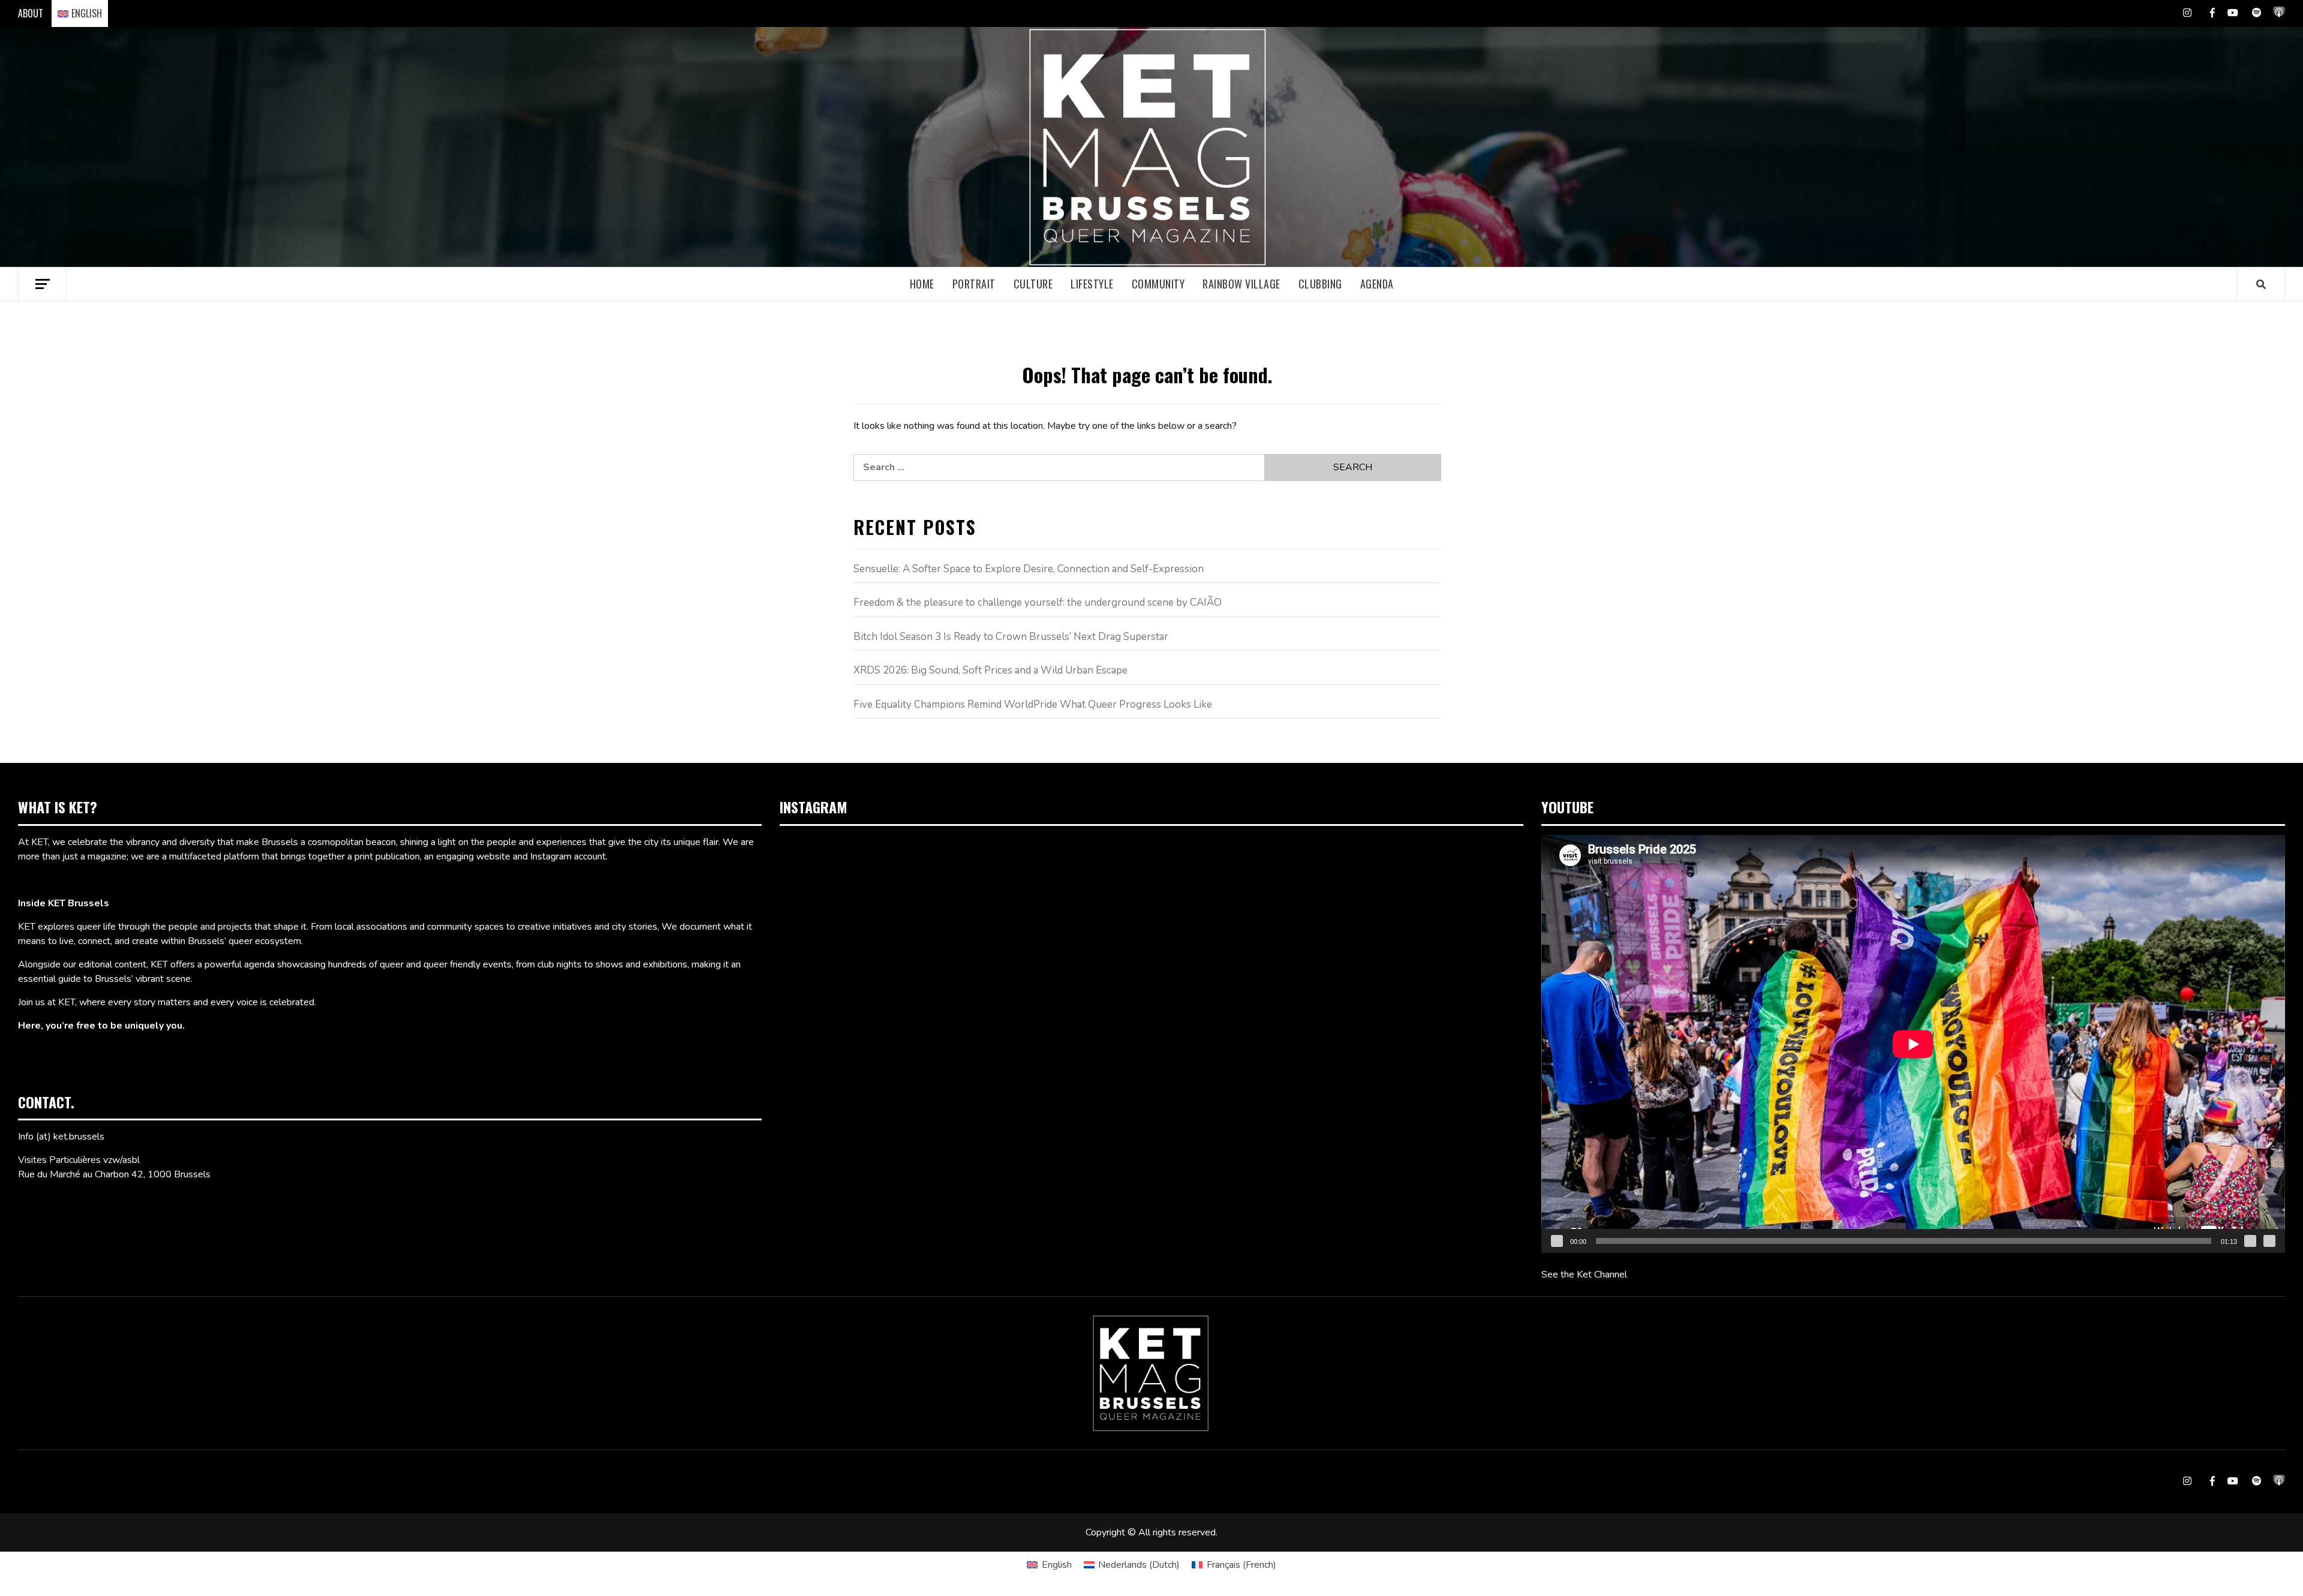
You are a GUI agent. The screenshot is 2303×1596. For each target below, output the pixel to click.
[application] (1913, 1044)
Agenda (1377, 284)
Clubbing (1320, 284)
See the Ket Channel (1584, 1275)
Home (922, 284)
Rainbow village (1241, 284)
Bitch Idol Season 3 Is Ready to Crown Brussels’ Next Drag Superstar (1011, 637)
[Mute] (2250, 1241)
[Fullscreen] (2269, 1241)
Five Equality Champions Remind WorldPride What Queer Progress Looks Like (1033, 704)
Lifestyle (1092, 284)
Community (1158, 284)
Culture (1033, 284)
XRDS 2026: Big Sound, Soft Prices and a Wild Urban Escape (990, 670)
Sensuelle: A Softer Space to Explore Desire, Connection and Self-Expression (1029, 569)
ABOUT (31, 13)
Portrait (974, 284)
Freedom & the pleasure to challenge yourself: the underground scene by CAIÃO (1038, 602)
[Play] (1557, 1241)
